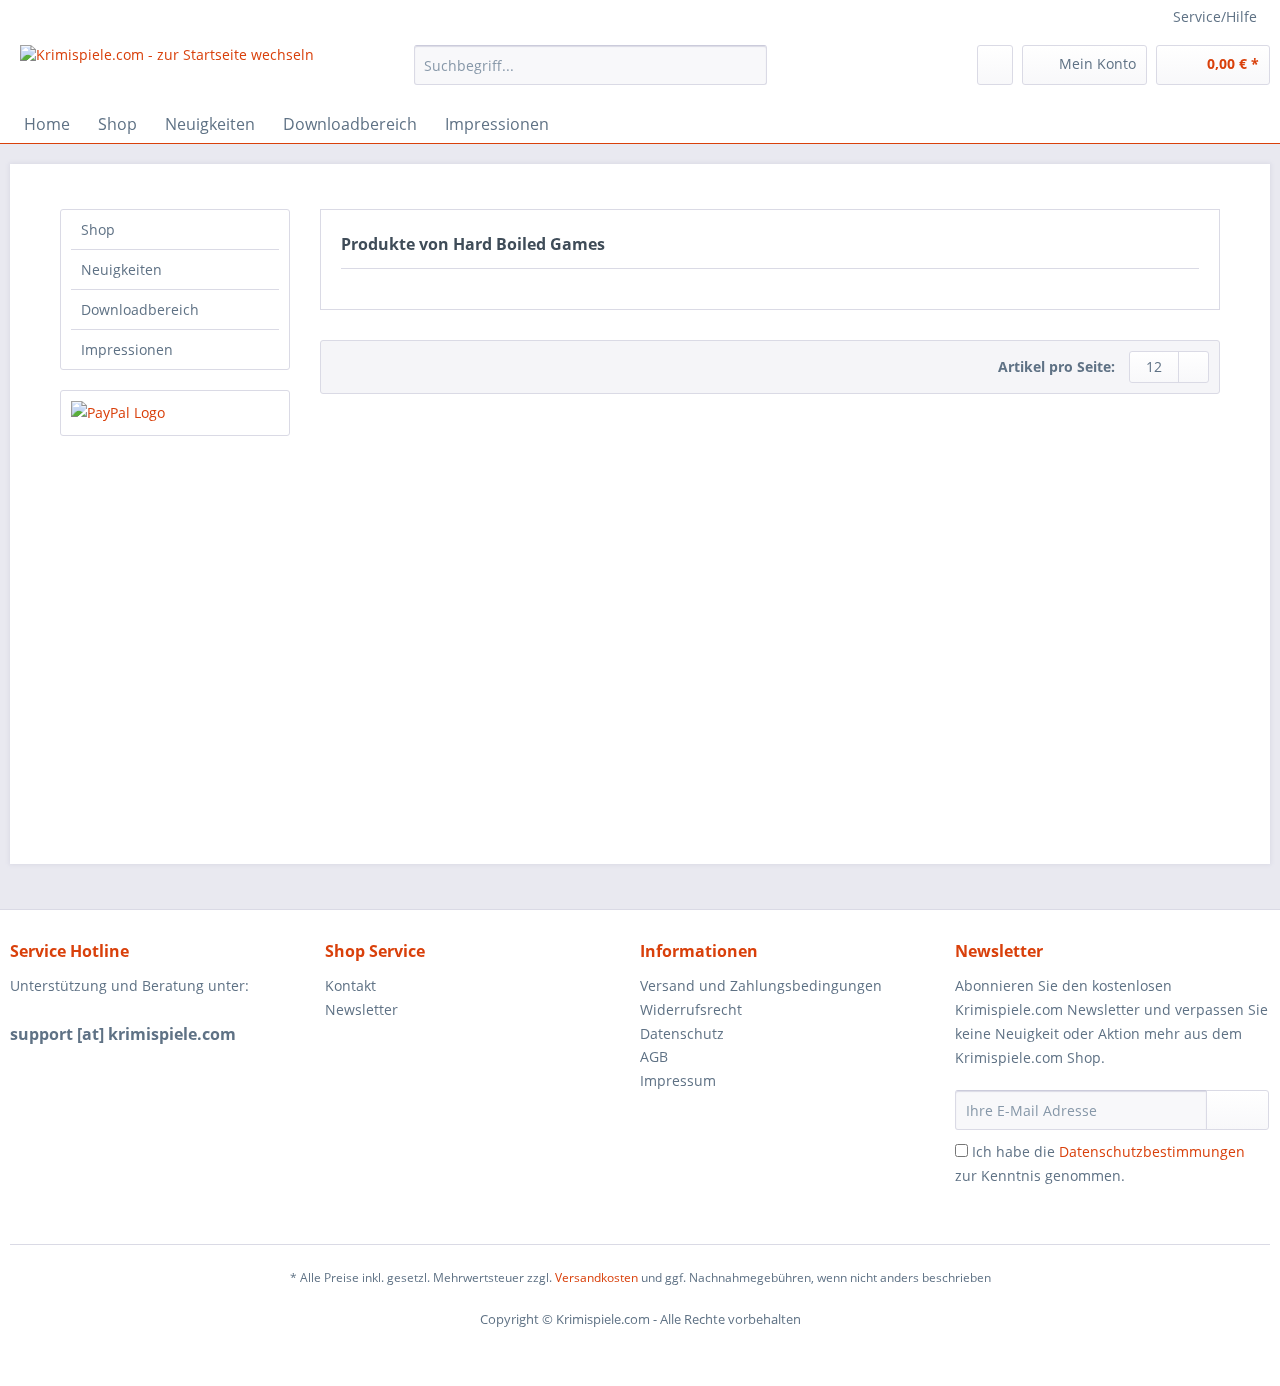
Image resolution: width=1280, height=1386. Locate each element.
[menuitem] (590, 74)
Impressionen (127, 349)
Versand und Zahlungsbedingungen (761, 985)
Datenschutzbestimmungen (1152, 1151)
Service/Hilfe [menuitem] (1215, 16)
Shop (98, 229)
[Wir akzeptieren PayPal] (175, 413)
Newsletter (361, 1009)
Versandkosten (596, 1277)
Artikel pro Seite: (1056, 366)
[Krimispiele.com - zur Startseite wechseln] (167, 70)
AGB (654, 1056)
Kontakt (350, 985)
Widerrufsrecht (691, 1009)
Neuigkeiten (121, 269)
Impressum (678, 1080)
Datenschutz (682, 1033)
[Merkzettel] (995, 65)
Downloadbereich (140, 309)
